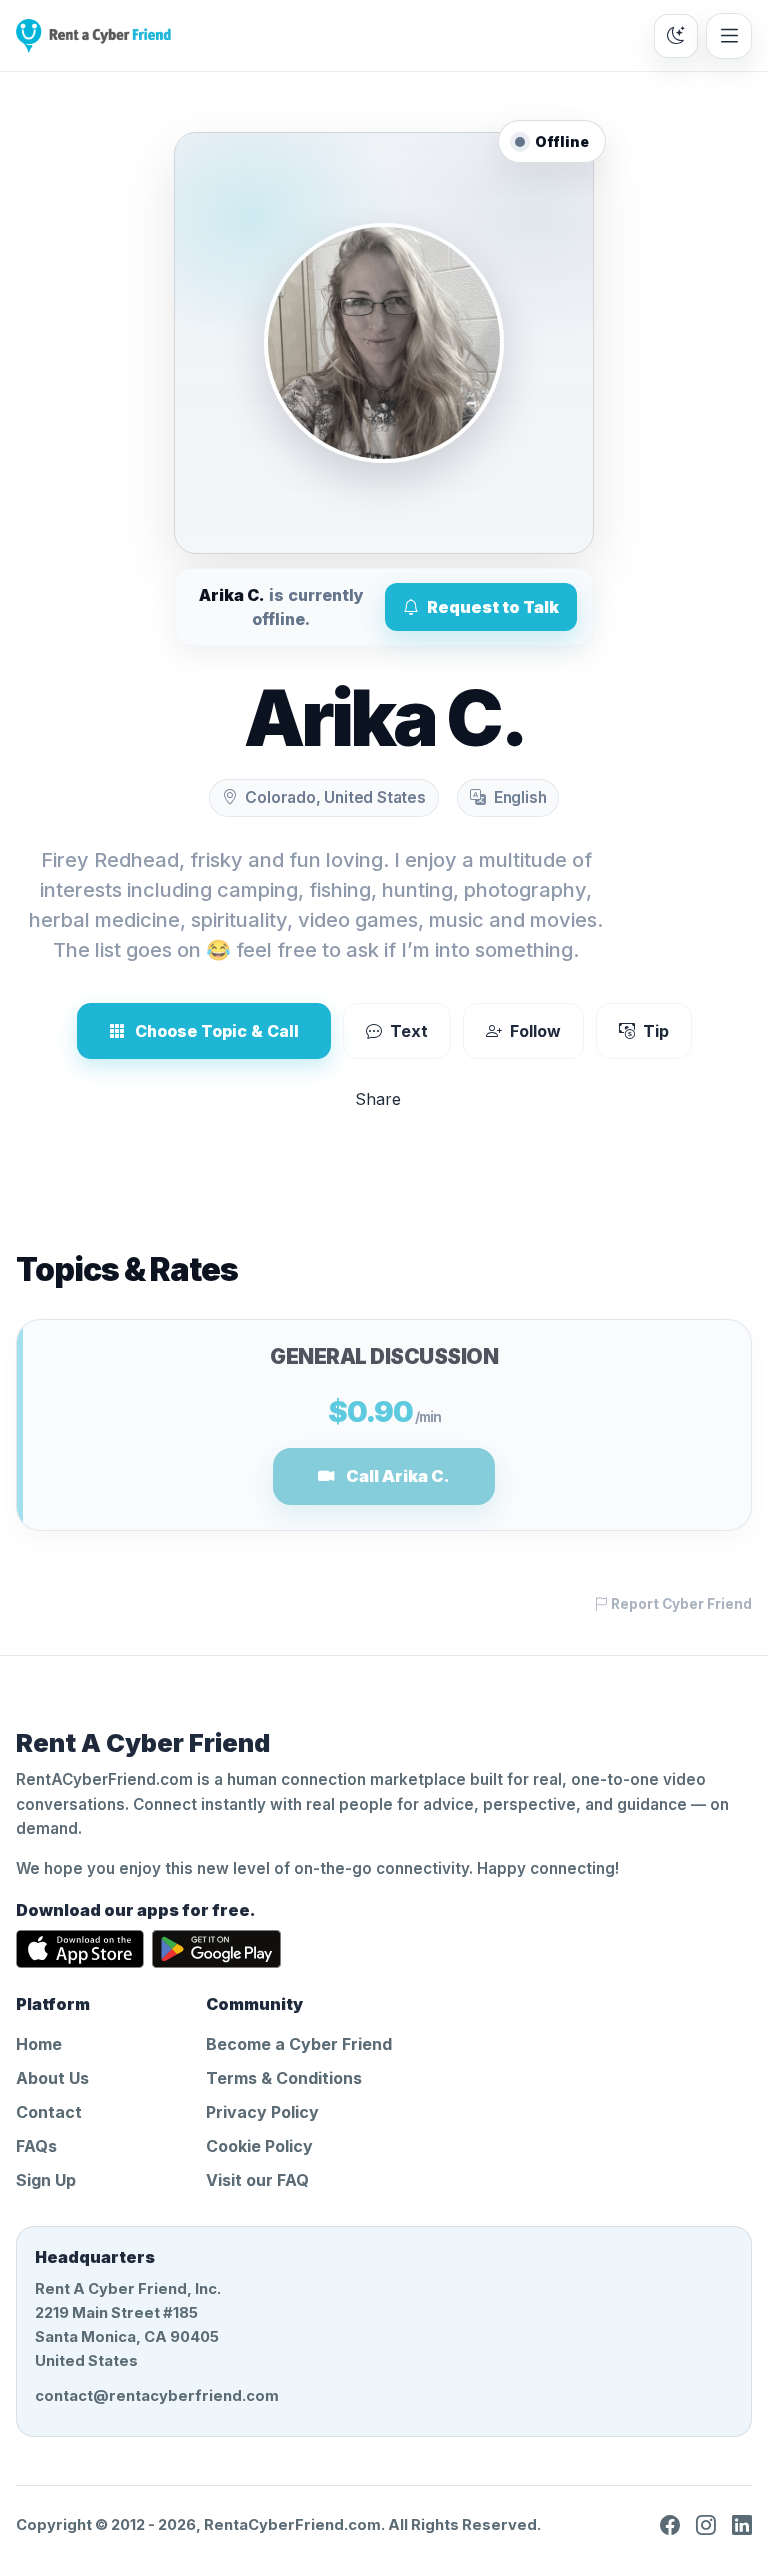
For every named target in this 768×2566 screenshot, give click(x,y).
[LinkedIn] (742, 2525)
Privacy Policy (262, 2112)
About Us (52, 2078)
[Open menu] (729, 36)
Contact (49, 2112)
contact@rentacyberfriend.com (157, 2396)
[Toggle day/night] (676, 36)
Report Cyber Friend (680, 1604)
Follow (535, 1031)
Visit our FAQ (257, 2180)
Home (39, 2044)
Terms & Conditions (284, 2078)
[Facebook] (670, 2525)
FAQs (36, 2146)
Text (409, 1031)
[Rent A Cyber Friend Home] (93, 36)
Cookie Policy (259, 2146)
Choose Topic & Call (217, 1031)
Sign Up (46, 2180)
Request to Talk (493, 607)
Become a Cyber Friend (299, 2044)
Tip (656, 1031)
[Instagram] (706, 2525)
